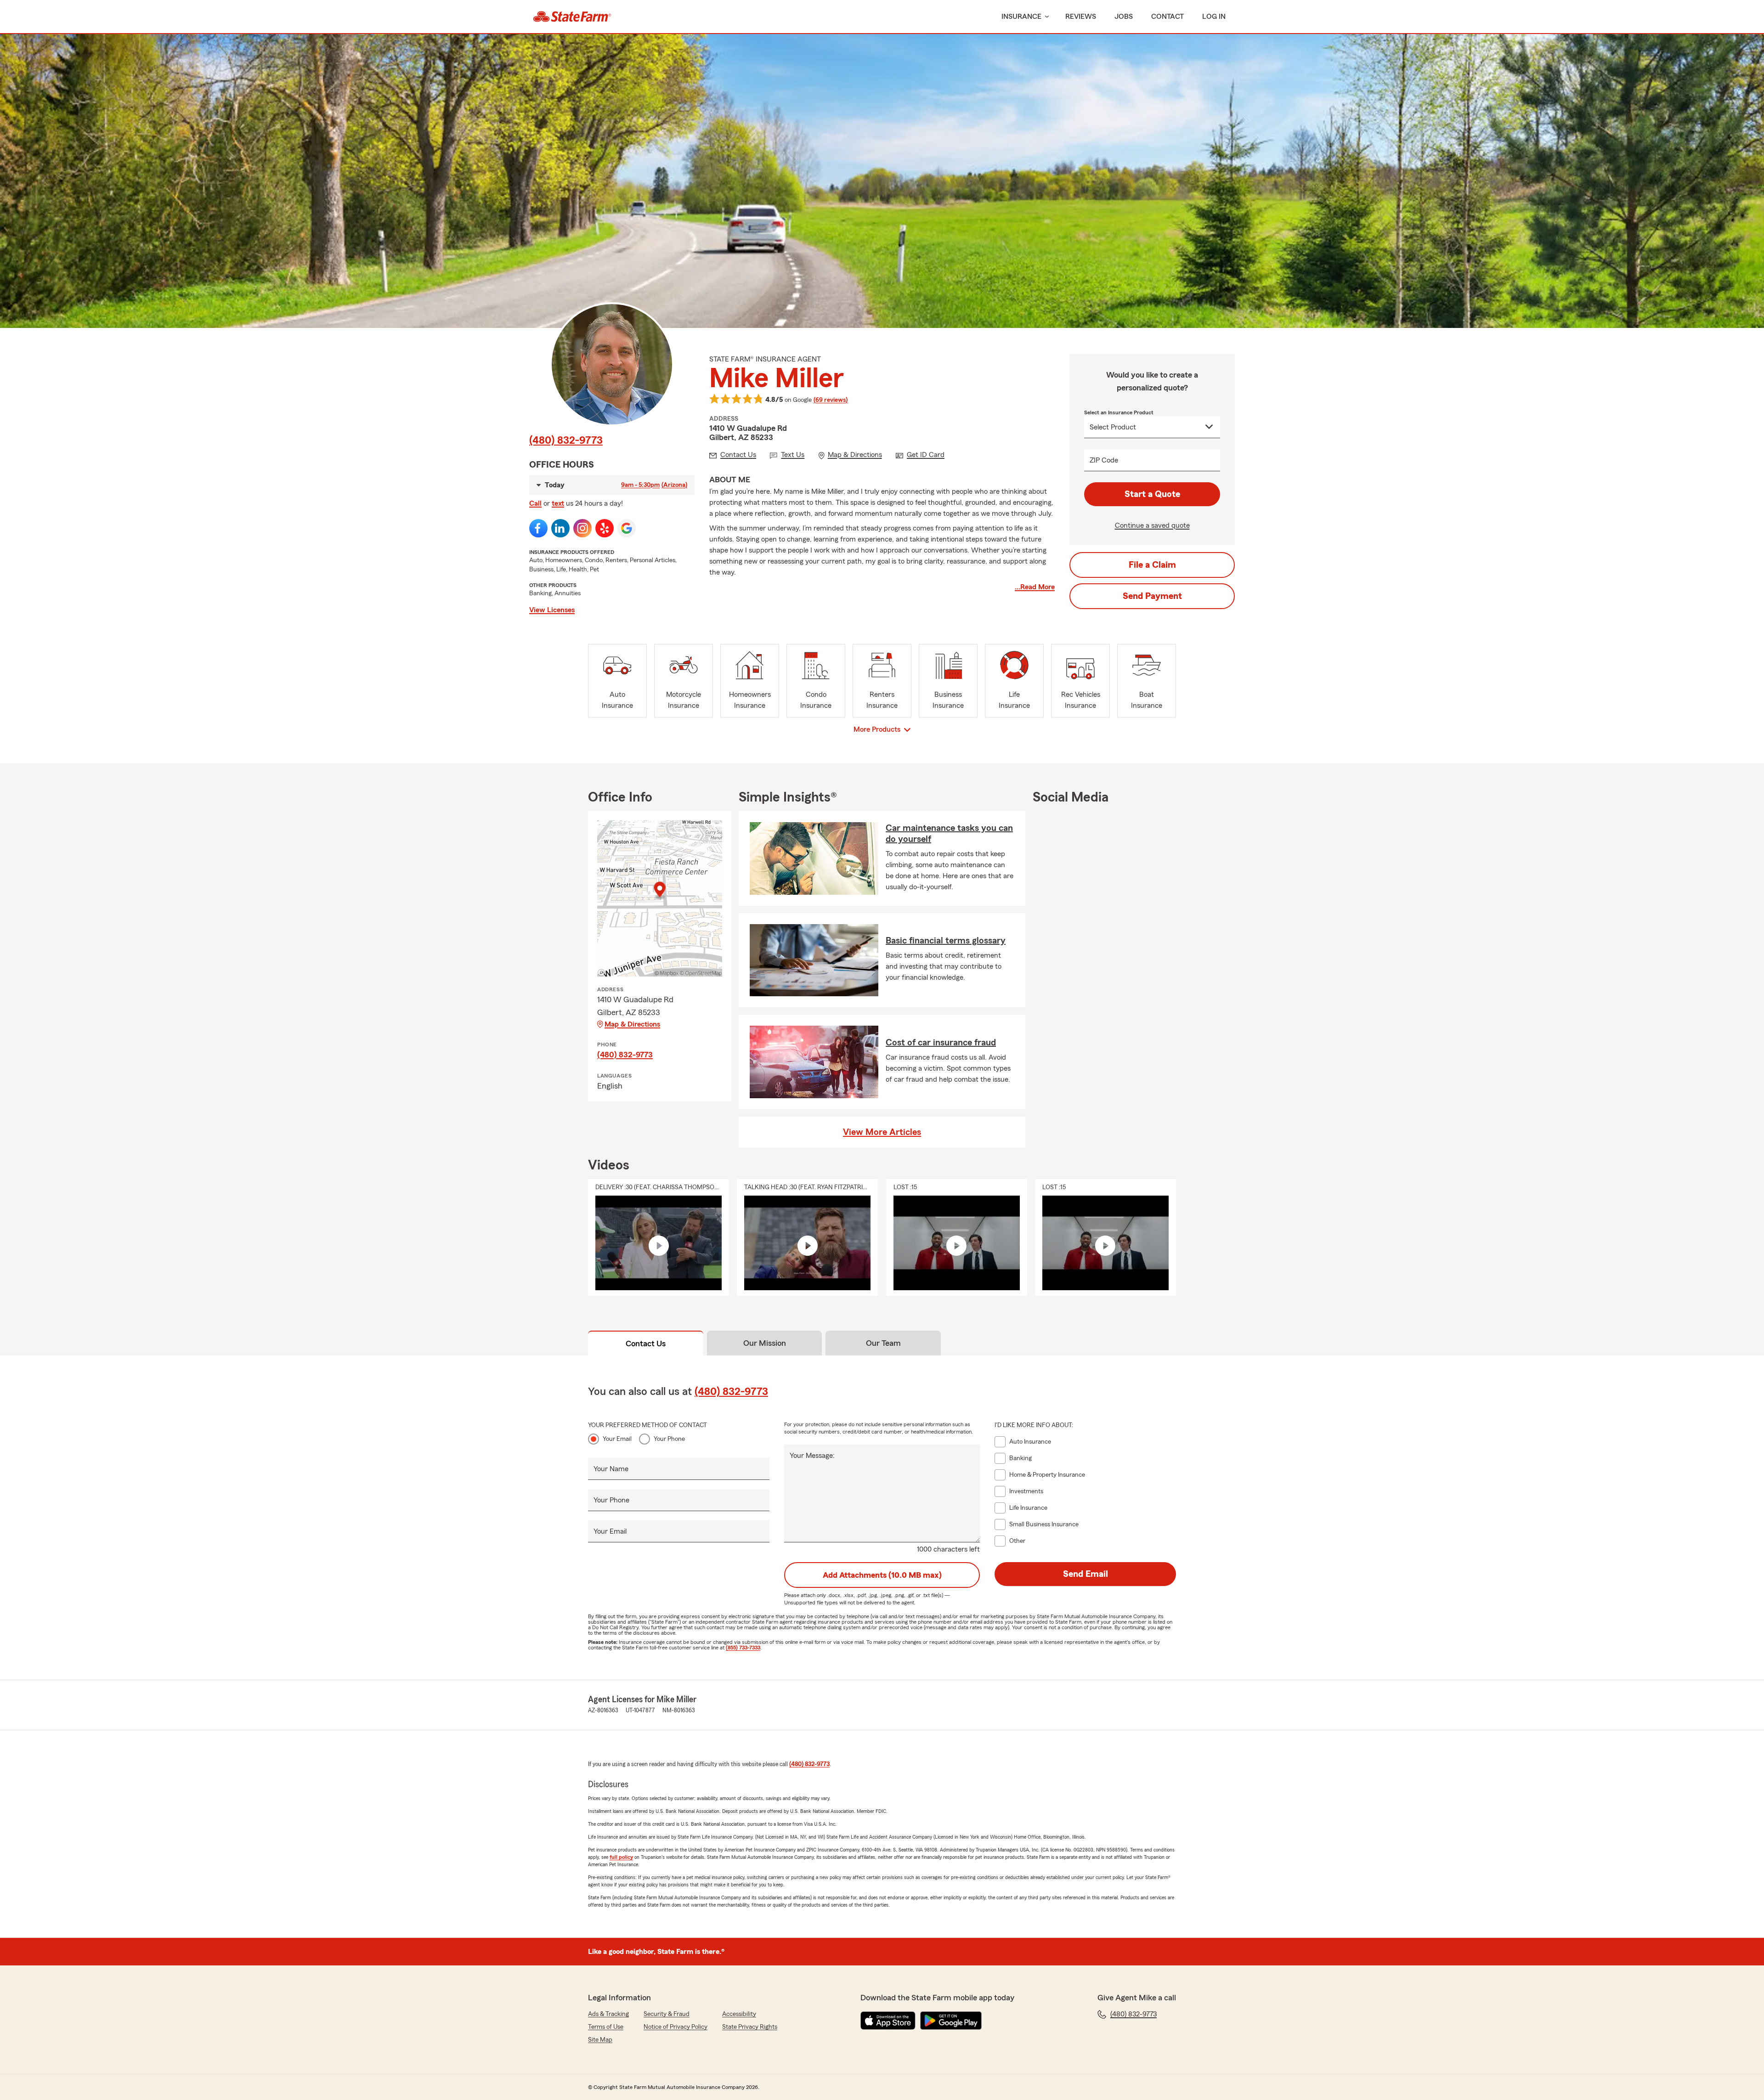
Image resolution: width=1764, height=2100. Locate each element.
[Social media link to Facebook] (538, 528)
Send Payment (1152, 596)
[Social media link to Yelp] (605, 528)
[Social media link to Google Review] (627, 528)
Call (535, 503)
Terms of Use (606, 2027)
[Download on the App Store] (888, 2021)
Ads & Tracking (608, 2014)
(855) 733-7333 (743, 1648)
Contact (1168, 17)
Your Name (611, 1469)
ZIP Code (1104, 460)
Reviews (1081, 17)
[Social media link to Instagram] (582, 528)
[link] (572, 17)
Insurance (1021, 17)
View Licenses (552, 610)
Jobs (1124, 17)
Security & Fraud (667, 2014)
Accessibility (739, 2014)
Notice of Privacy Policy (676, 2027)
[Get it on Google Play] (951, 2021)
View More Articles (882, 1132)
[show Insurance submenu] (1045, 17)
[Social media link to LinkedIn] (560, 528)
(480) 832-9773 (566, 440)
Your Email (617, 1439)
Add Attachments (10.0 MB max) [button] (882, 1575)
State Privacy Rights (750, 2027)
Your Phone (669, 1439)
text (558, 503)
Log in (1214, 17)
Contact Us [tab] (646, 1344)
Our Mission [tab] (765, 1343)
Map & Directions (632, 1024)
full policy (621, 1857)
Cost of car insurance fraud (941, 1043)
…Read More (1035, 587)
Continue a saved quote (1152, 525)
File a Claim (1152, 565)
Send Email (1086, 1574)
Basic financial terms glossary (946, 941)
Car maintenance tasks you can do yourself (949, 834)
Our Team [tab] (883, 1343)
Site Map (600, 2040)
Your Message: (812, 1456)
